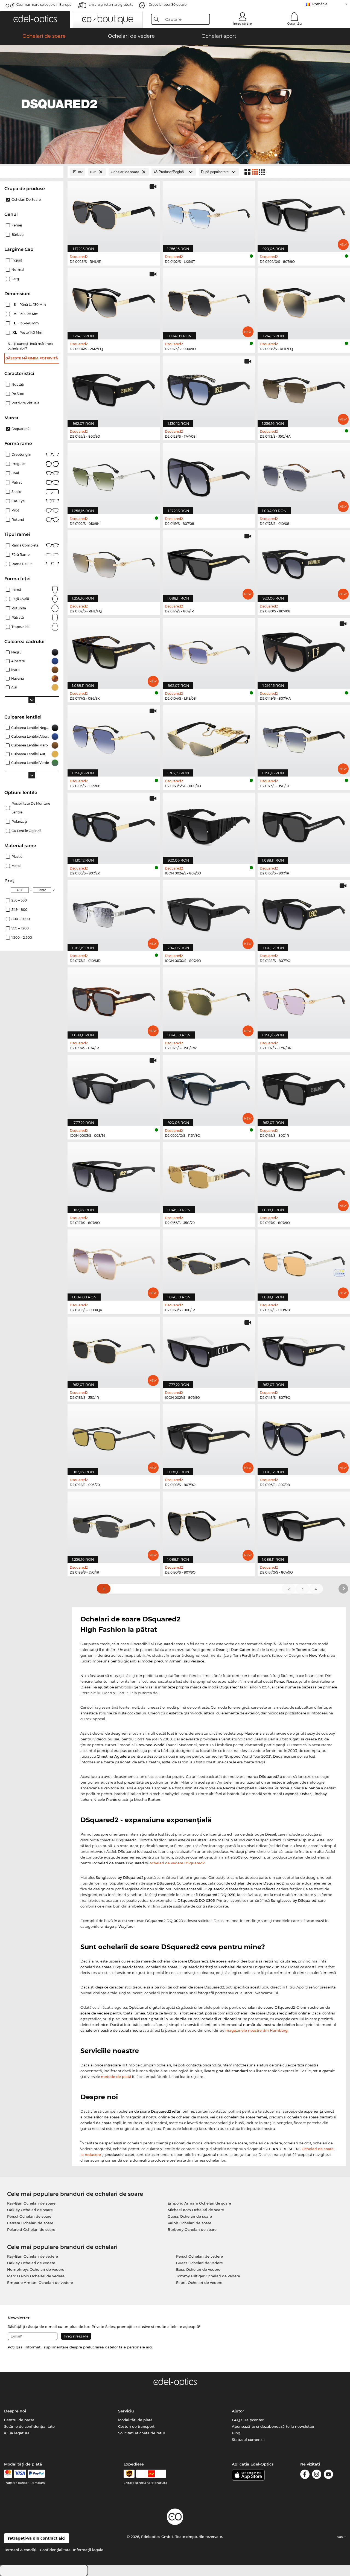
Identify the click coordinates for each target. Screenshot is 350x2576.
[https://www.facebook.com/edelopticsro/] (305, 2475)
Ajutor (238, 2411)
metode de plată (116, 2077)
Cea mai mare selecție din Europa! (44, 5)
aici (149, 2347)
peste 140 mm (28, 332)
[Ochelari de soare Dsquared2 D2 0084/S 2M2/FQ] (114, 301)
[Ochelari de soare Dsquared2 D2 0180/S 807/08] (304, 563)
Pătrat (17, 482)
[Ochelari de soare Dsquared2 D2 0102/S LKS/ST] (209, 213)
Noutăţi (18, 384)
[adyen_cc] (8, 2474)
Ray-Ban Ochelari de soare (31, 2203)
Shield (16, 492)
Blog (236, 2433)
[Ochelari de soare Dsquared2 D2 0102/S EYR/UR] (304, 1000)
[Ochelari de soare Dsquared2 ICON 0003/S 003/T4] (114, 1087)
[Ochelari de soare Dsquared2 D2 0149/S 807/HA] (304, 651)
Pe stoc (18, 394)
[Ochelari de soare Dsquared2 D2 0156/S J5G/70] (209, 1175)
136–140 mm (27, 323)
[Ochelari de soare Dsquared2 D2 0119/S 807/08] (209, 476)
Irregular (19, 464)
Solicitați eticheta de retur (142, 2433)
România (320, 4)
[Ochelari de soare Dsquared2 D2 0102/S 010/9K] (114, 476)
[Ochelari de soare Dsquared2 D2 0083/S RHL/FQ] (304, 301)
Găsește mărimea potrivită (32, 358)
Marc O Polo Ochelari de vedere (36, 2276)
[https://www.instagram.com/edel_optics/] (317, 2475)
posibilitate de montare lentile (31, 808)
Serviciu (126, 2411)
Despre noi (15, 2411)
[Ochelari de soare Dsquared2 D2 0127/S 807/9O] (114, 1175)
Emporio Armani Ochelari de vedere (40, 2283)
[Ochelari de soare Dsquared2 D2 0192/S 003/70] (114, 1437)
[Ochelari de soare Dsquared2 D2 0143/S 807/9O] (304, 1349)
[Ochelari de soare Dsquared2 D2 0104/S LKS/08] (209, 651)
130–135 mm (27, 314)
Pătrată (18, 617)
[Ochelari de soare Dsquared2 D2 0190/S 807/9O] (209, 1524)
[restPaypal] (36, 2474)
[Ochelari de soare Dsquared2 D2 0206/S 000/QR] (114, 1262)
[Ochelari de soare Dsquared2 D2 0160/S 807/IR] (304, 825)
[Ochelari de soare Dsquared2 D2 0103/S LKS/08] (114, 738)
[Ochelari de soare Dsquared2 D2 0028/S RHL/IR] (114, 213)
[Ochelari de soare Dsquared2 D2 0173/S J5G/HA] (304, 388)
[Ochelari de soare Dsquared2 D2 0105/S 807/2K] (114, 825)
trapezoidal (21, 627)
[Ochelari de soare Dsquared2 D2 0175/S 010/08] (304, 476)
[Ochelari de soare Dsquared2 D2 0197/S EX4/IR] (114, 1000)
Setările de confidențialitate (29, 2426)
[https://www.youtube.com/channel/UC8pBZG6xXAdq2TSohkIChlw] (328, 2475)
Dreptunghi (21, 454)
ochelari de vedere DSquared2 (177, 1863)
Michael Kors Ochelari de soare (196, 2210)
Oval (15, 473)
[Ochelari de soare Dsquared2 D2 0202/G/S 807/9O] (304, 213)
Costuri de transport (136, 2426)
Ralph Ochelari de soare (189, 2223)
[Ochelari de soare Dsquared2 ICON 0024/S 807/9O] (209, 825)
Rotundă (19, 608)
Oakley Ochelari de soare (30, 2210)
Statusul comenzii (248, 2440)
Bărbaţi (17, 235)
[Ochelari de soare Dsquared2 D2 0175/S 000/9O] (209, 301)
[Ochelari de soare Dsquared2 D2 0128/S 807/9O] (304, 913)
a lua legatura (17, 2433)
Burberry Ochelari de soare (192, 2229)
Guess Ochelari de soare (190, 2216)
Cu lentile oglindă (27, 831)
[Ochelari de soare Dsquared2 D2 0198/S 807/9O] (209, 1437)
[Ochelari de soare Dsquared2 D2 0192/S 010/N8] (304, 1262)
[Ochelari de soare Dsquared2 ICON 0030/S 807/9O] (209, 913)
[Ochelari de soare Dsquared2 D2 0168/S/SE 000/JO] (209, 738)
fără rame (21, 555)
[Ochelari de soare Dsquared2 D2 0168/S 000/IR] (209, 1262)
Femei (17, 225)
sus (341, 2537)
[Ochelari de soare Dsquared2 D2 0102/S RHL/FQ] (114, 563)
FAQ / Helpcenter (248, 2420)
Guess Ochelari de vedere (199, 2263)
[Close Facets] (32, 172)
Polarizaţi (19, 822)
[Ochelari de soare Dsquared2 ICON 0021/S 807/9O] (209, 1349)
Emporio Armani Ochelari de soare (199, 2203)
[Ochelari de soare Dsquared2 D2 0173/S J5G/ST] (304, 738)
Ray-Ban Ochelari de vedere (33, 2256)
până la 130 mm (30, 305)
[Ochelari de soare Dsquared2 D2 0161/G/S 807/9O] (304, 1524)
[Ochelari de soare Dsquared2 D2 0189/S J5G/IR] (114, 1524)
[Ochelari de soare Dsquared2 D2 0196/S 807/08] (304, 1437)
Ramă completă (25, 545)
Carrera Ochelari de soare (30, 2223)
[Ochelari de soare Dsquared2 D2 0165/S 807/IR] (304, 1087)
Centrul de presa (19, 2420)
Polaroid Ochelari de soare (31, 2229)
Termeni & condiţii (21, 2550)
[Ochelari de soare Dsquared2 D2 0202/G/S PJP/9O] (209, 1087)
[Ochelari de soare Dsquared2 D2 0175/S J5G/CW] (209, 1000)
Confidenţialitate (55, 2550)
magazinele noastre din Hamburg (256, 2030)
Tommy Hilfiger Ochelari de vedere (208, 2276)
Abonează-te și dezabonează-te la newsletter (273, 2426)
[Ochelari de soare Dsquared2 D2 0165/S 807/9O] (114, 388)
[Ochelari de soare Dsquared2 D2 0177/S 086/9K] (114, 651)
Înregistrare (243, 24)
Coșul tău (294, 24)
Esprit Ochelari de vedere (199, 2283)
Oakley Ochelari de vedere (31, 2263)
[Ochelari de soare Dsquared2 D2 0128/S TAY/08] (209, 388)
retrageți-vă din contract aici (37, 2538)
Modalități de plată (135, 2420)
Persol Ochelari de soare (29, 2216)
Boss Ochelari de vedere (198, 2269)
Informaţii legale (88, 2550)
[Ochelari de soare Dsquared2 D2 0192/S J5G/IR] (114, 1349)
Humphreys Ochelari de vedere (36, 2269)
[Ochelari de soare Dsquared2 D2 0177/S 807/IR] (209, 563)
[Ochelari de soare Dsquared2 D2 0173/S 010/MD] (114, 913)
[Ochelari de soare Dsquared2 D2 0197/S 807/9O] (304, 1175)
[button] (35, 19)
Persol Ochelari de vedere (199, 2256)
